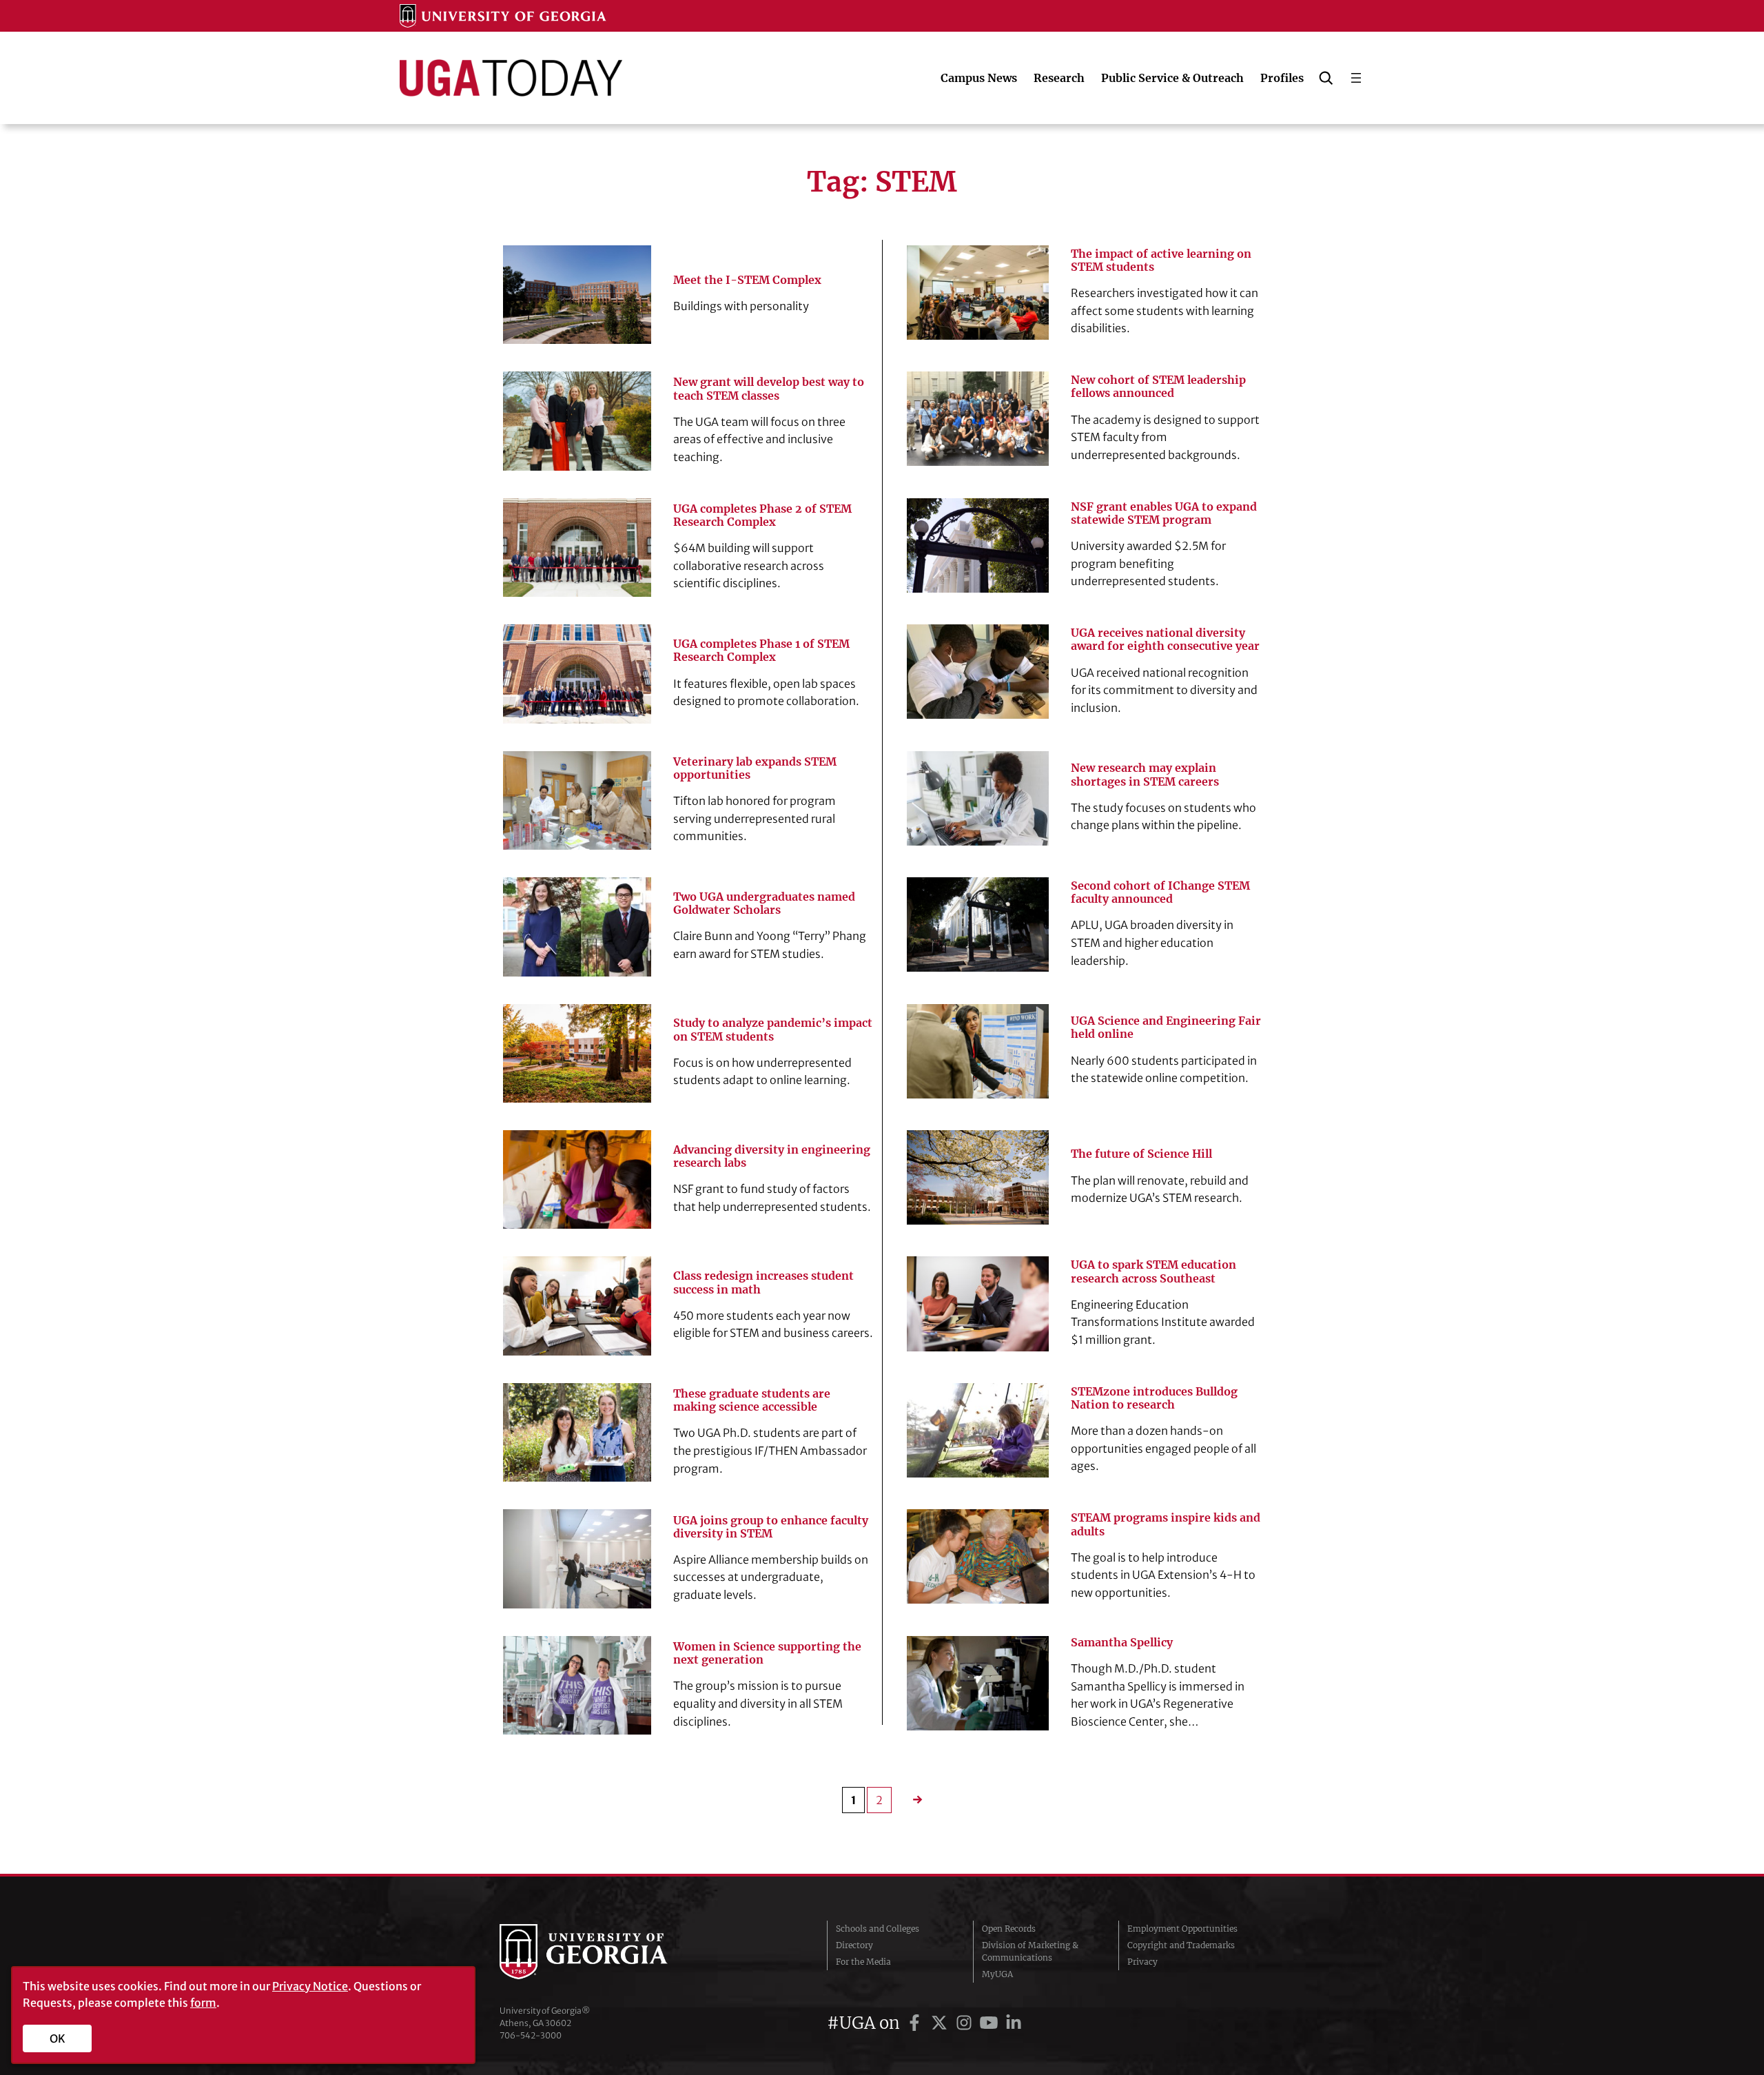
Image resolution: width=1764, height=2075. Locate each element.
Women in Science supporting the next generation (767, 1653)
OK (58, 2038)
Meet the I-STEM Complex (747, 280)
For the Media (863, 1962)
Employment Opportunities (1182, 1929)
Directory (854, 1945)
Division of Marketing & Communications (1030, 1951)
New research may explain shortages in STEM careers (1145, 775)
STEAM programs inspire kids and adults (1166, 1524)
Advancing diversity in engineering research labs (772, 1156)
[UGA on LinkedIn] (1014, 2023)
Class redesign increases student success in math (763, 1282)
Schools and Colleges (878, 1929)
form (203, 2003)
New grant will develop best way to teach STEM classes (769, 389)
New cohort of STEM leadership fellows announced (1158, 387)
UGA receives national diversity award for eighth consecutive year (1165, 640)
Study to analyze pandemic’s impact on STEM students (773, 1030)
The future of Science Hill (1141, 1154)
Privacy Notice (310, 1986)
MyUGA (997, 1974)
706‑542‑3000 (531, 2035)
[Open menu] (1356, 78)
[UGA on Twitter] (941, 2023)
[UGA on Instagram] (966, 2023)
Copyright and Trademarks (1181, 1945)
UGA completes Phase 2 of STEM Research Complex (762, 515)
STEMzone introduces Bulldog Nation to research (1154, 1398)
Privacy (1142, 1962)
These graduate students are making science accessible (752, 1400)
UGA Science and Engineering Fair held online (1166, 1028)
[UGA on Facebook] (916, 2023)
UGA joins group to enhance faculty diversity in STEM (771, 1527)
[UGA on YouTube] (991, 2023)
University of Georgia (603, 1952)
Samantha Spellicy (1122, 1643)
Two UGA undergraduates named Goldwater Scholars (764, 903)
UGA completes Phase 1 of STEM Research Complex (761, 651)
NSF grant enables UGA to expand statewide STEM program (1164, 513)
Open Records (1009, 1929)
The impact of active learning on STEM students (1161, 260)
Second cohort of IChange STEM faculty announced (1160, 892)
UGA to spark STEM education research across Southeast (1153, 1271)
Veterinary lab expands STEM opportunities (755, 768)
